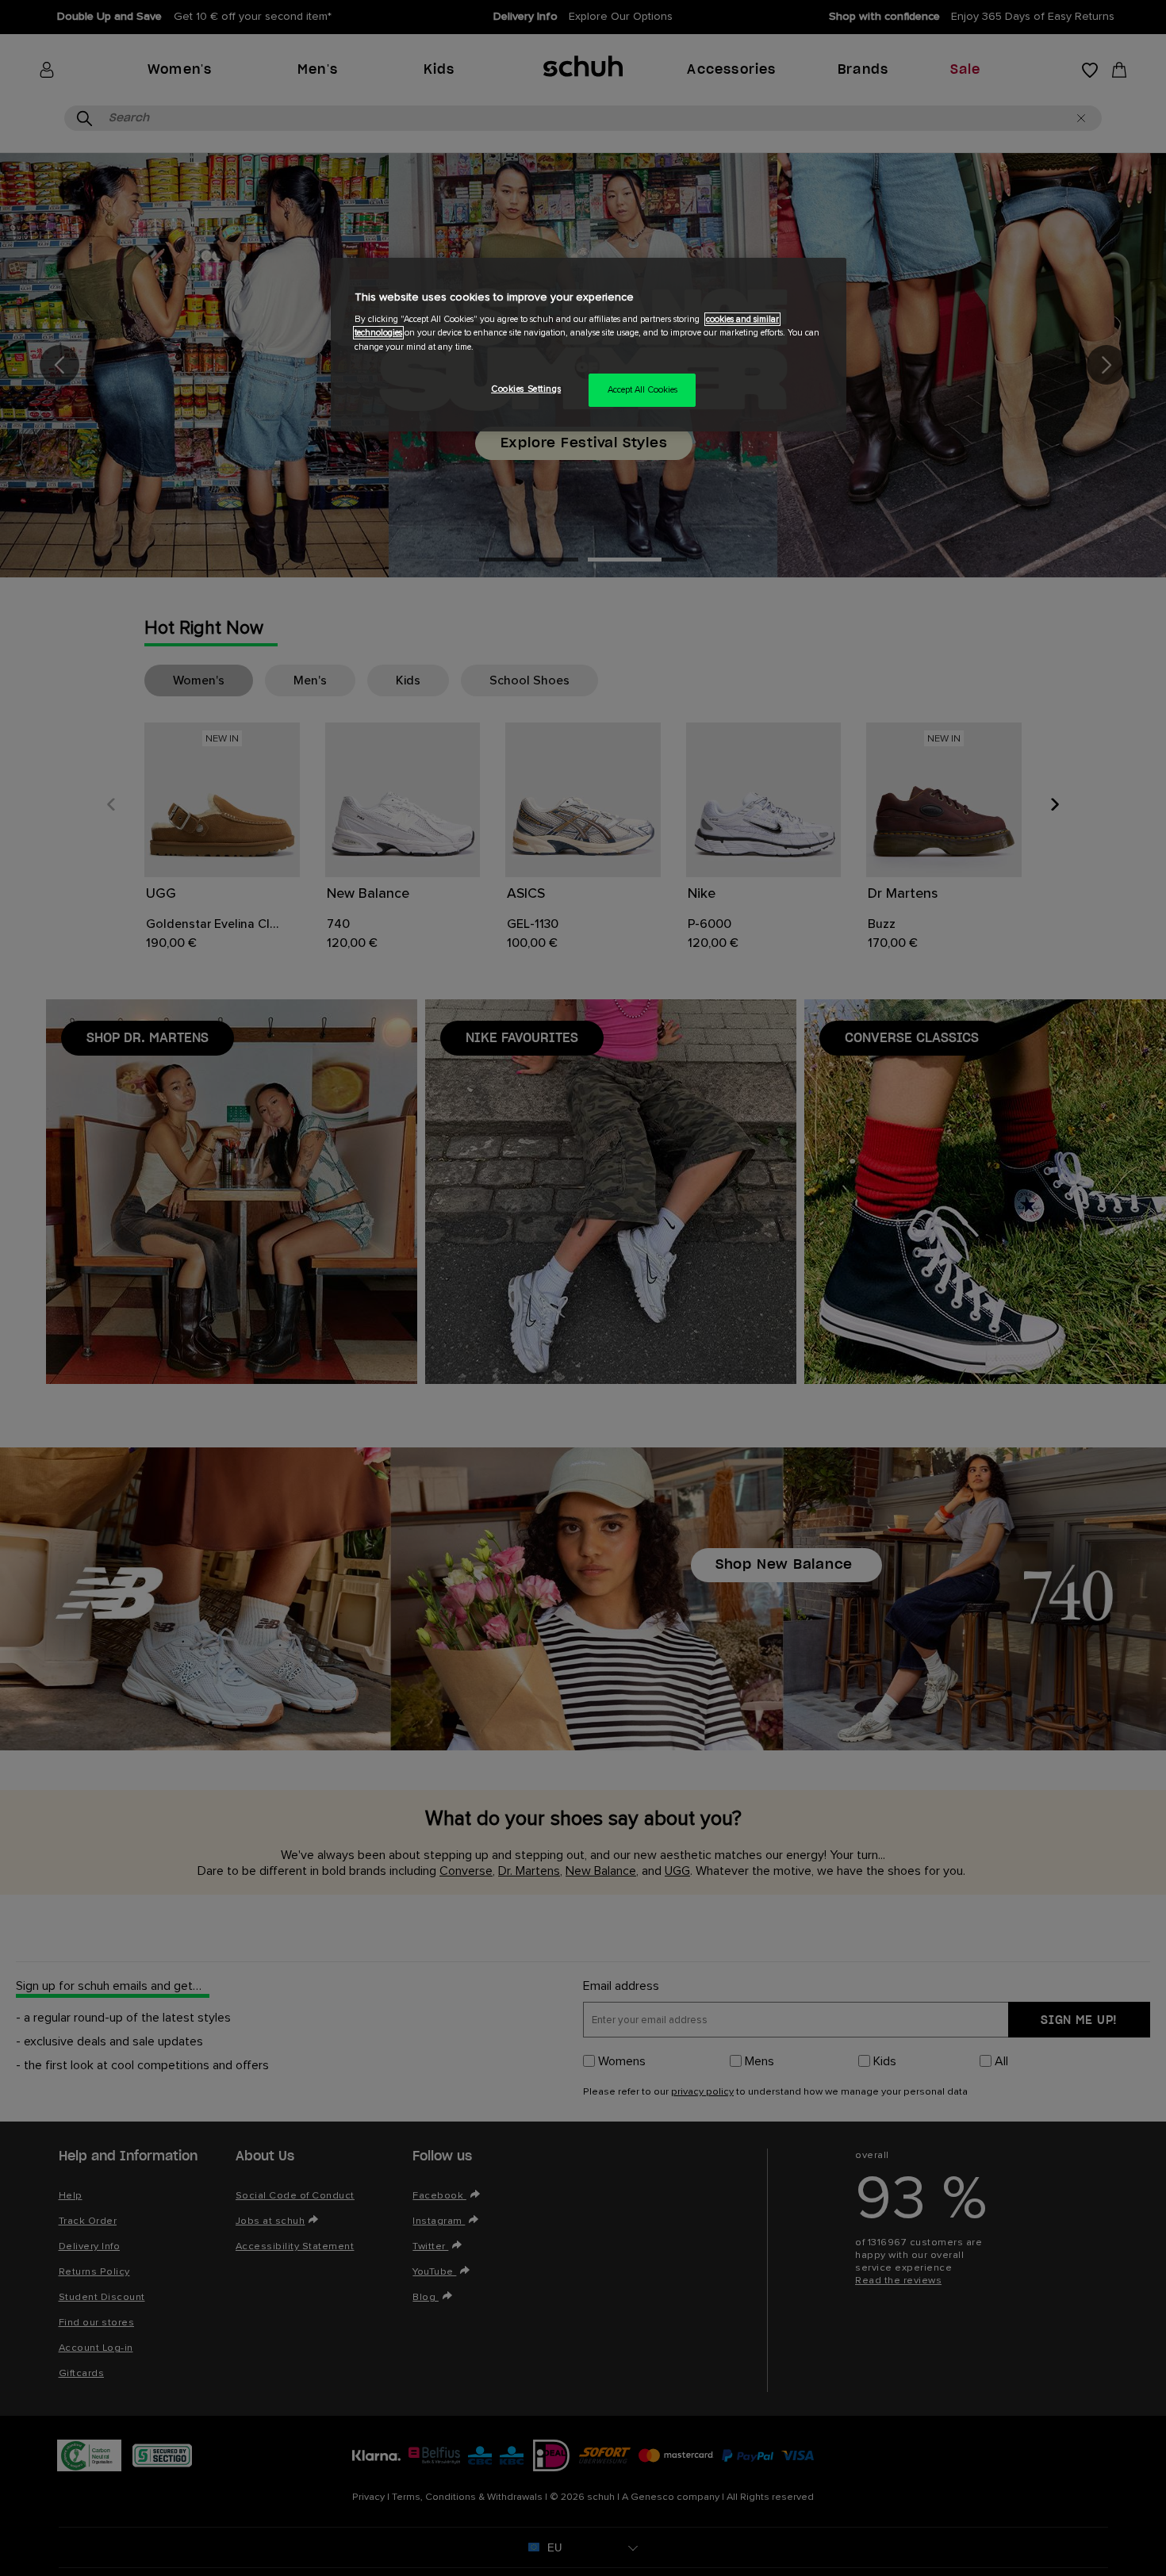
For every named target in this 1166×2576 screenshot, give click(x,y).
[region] (589, 345)
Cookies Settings (526, 389)
